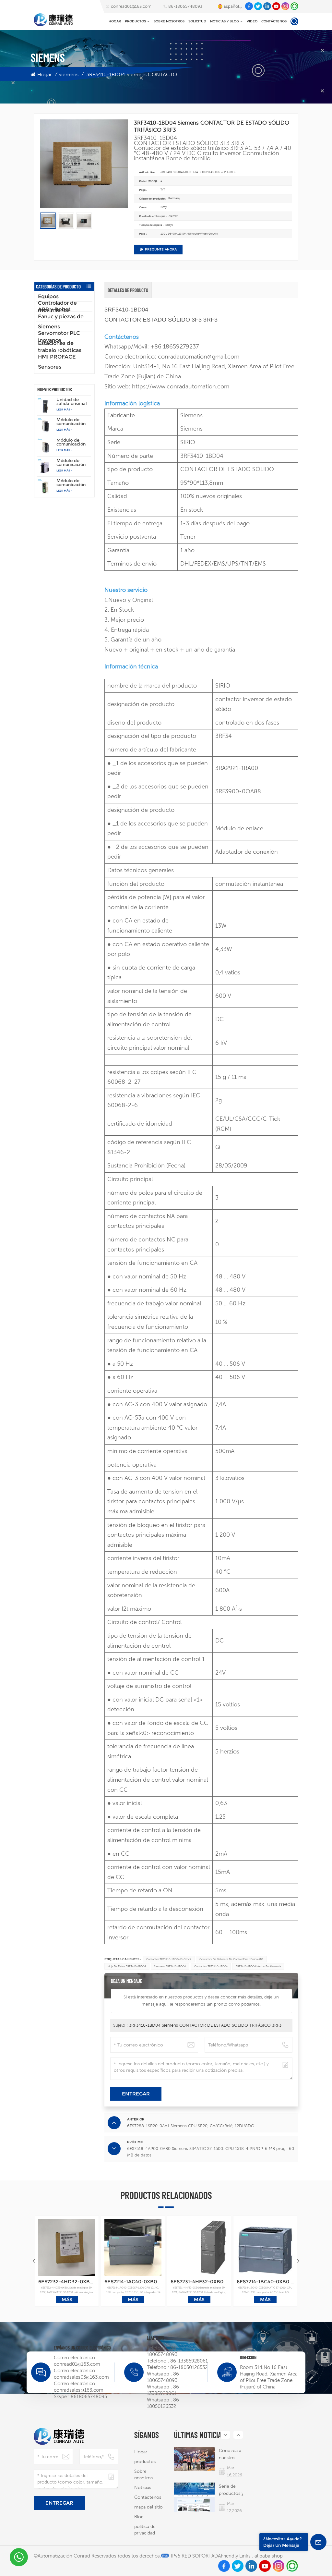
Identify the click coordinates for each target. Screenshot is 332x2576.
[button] (298, 2261)
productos (135, 21)
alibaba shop (269, 2556)
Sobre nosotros (169, 21)
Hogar (115, 21)
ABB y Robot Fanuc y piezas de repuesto (61, 317)
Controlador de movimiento (57, 307)
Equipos (48, 296)
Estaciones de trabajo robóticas (60, 347)
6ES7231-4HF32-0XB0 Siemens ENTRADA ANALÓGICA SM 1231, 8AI (199, 2282)
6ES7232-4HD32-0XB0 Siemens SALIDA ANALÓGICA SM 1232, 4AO (67, 2282)
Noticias (143, 2487)
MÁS (67, 2300)
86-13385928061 (189, 2361)
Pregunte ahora (161, 249)
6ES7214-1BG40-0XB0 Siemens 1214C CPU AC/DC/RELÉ (265, 2282)
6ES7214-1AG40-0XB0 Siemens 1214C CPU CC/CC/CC (133, 2282)
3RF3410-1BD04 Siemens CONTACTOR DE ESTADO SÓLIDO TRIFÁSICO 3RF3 (205, 2025)
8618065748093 (89, 2396)
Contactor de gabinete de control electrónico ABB (231, 1959)
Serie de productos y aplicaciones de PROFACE (231, 2490)
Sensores (50, 367)
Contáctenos (274, 21)
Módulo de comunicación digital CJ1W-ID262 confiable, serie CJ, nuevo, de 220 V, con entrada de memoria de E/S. (74, 442)
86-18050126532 (189, 2367)
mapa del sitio (148, 2507)
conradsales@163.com (79, 2390)
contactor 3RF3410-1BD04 (211, 1966)
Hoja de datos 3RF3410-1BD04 (127, 1966)
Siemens (68, 74)
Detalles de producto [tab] (128, 290)
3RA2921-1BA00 (237, 768)
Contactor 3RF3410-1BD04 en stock (169, 1959)
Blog (139, 2517)
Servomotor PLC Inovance (59, 337)
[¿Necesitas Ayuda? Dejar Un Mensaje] (318, 2542)
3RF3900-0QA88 (238, 791)
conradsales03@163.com (81, 2377)
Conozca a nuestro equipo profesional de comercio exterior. (230, 2454)
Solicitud (197, 21)
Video (252, 21)
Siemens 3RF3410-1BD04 (170, 1966)
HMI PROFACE (57, 357)
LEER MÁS (63, 409)
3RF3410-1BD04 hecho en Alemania (258, 1966)
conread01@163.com (131, 6)
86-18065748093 (185, 6)
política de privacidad (145, 2530)
